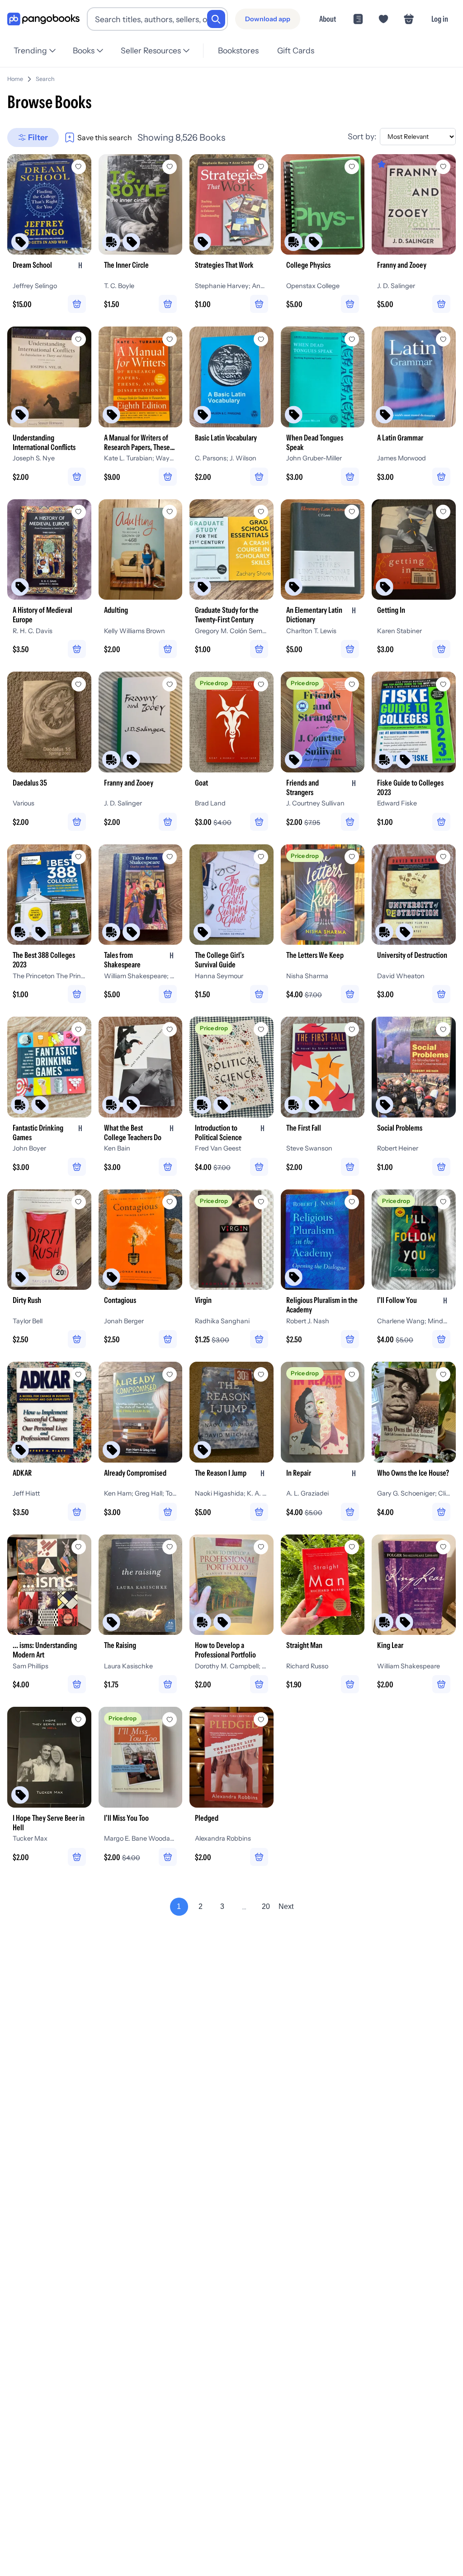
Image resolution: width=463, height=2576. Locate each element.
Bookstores (238, 50)
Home (15, 79)
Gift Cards (296, 50)
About (328, 19)
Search (45, 79)
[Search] (216, 19)
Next (286, 1906)
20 (266, 1906)
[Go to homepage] (43, 19)
